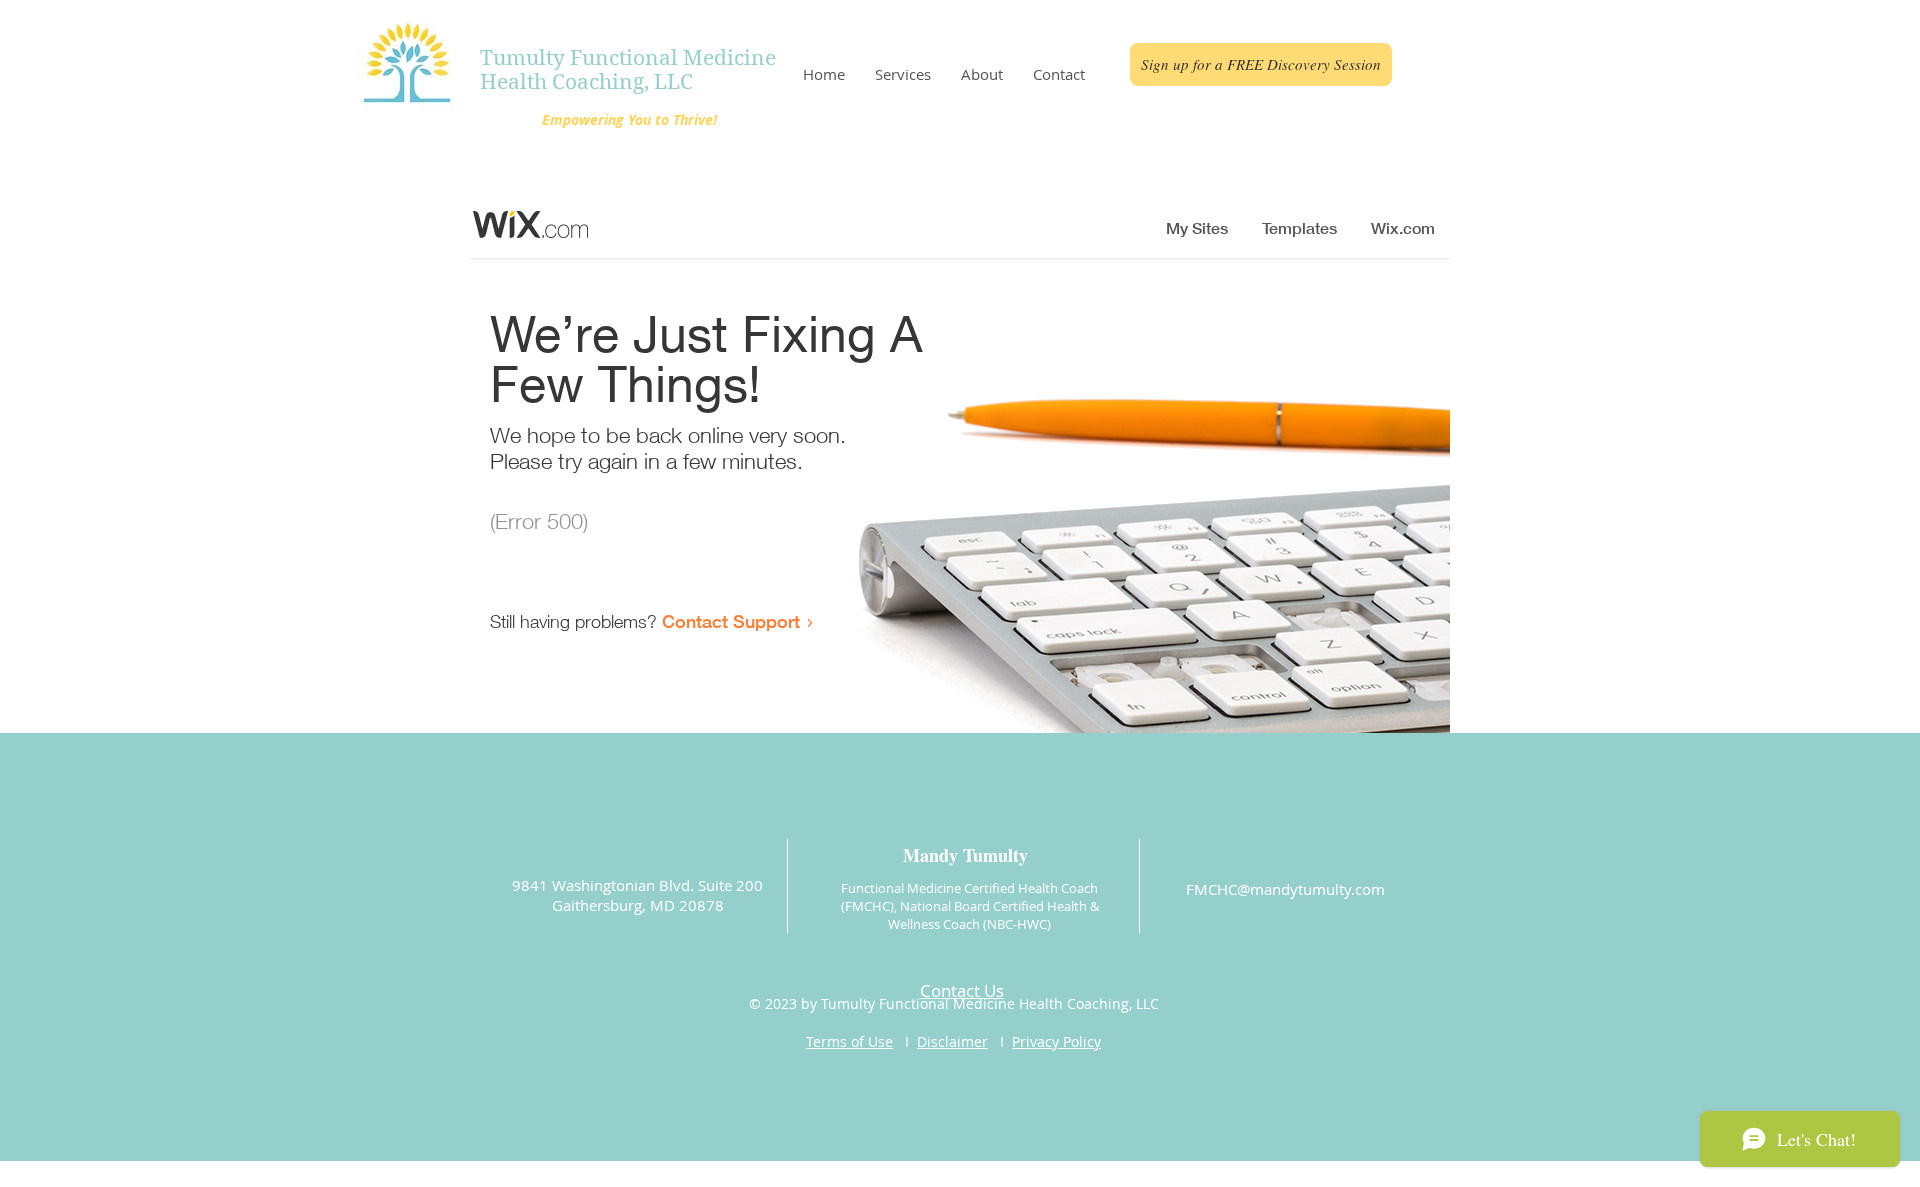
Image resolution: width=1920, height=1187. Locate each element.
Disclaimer (952, 1041)
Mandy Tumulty (965, 855)
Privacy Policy (1056, 1041)
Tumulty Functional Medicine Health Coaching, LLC (628, 70)
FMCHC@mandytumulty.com (1285, 889)
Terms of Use (849, 1041)
